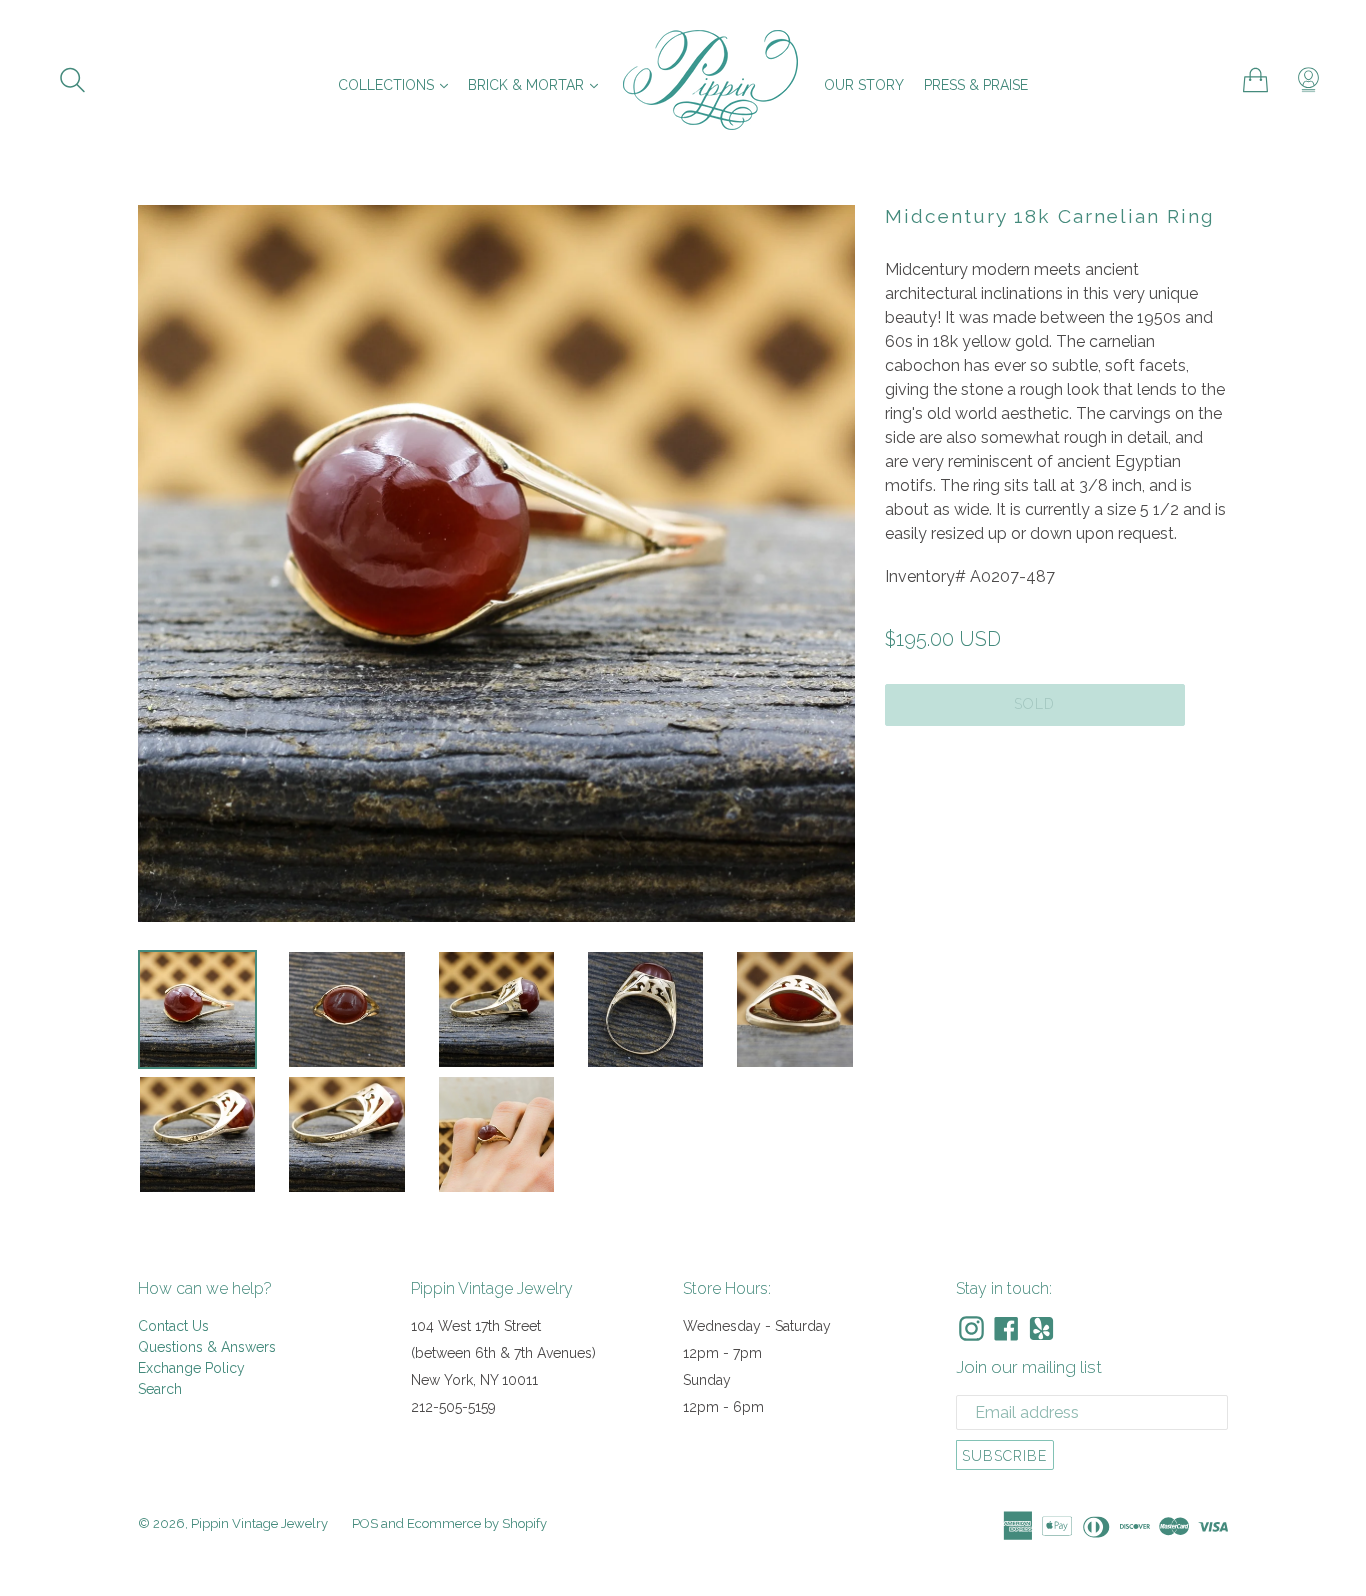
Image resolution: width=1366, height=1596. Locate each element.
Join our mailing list (1029, 1367)
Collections (398, 84)
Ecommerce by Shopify (477, 1523)
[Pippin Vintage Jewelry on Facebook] (1006, 1328)
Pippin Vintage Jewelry (259, 1523)
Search (160, 1389)
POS (365, 1523)
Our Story (864, 85)
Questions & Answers (207, 1347)
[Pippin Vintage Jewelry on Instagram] (971, 1328)
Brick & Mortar (538, 84)
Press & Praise (976, 85)
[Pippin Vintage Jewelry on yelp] (1041, 1328)
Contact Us (173, 1326)
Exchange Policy (191, 1368)
